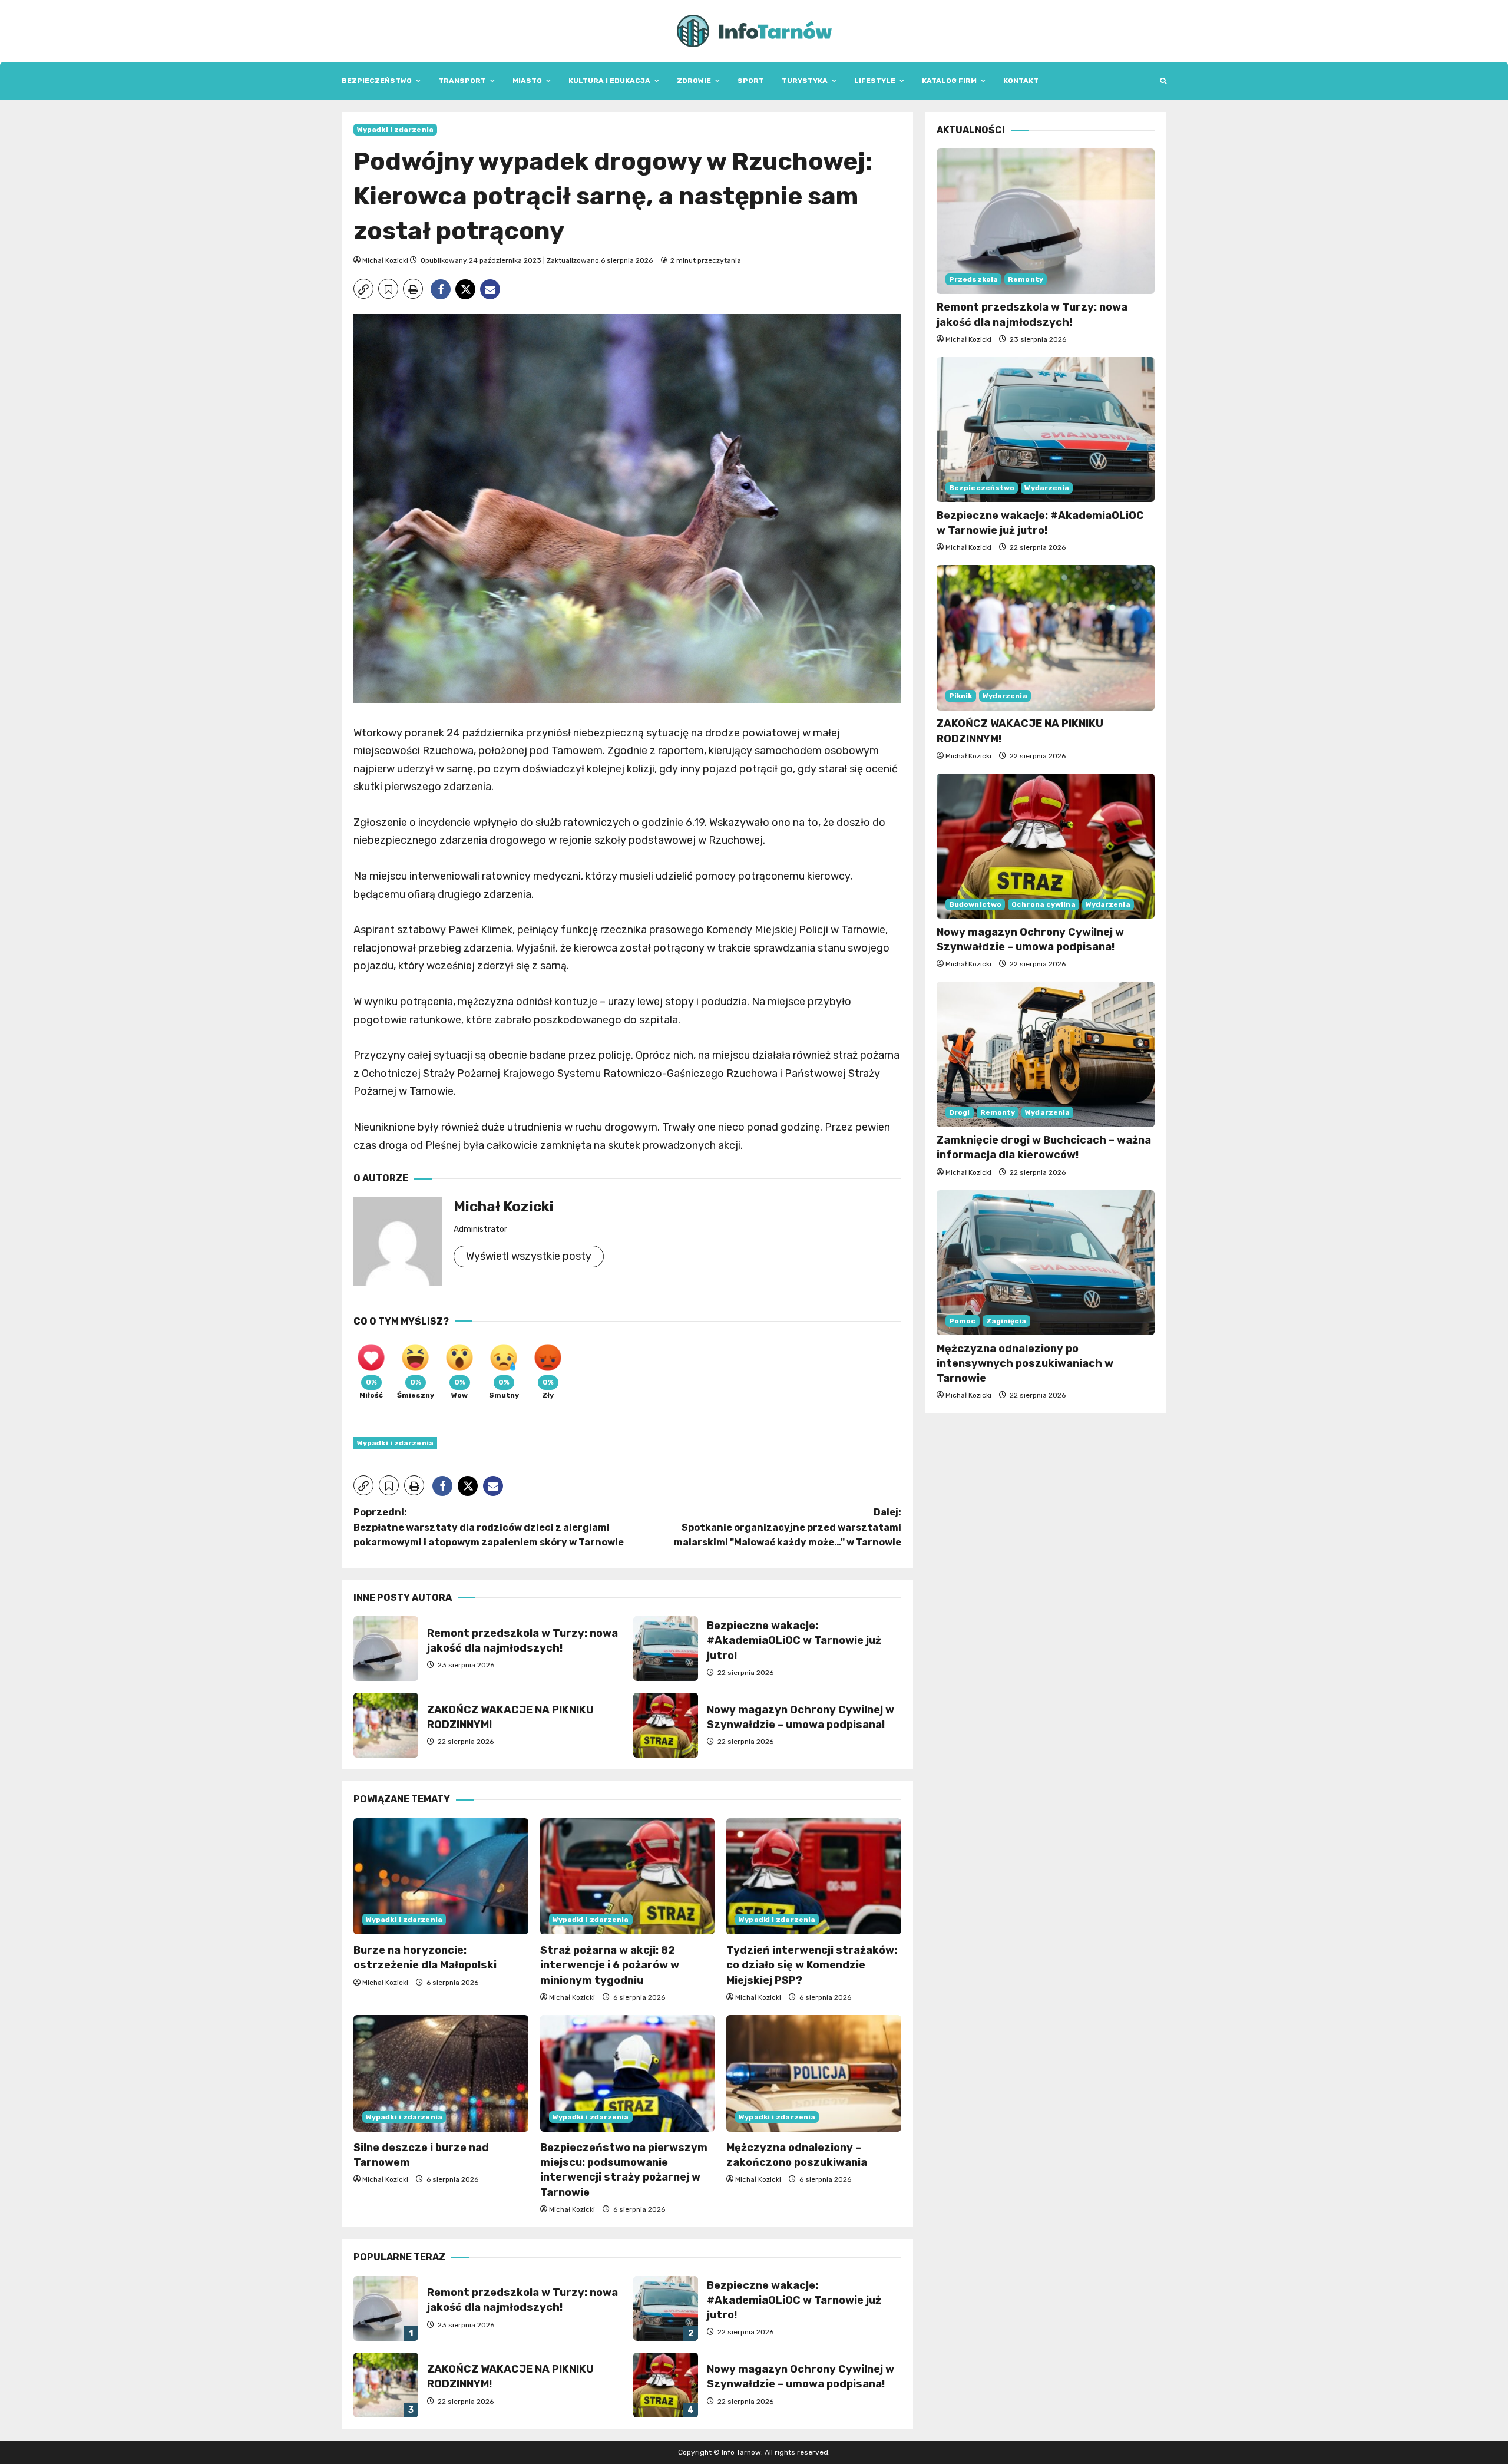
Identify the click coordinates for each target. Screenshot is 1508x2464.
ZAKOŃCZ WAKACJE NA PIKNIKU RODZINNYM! (386, 1725)
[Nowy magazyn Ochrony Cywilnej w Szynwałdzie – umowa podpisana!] (1046, 846)
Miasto (527, 81)
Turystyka (805, 81)
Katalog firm (949, 81)
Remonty (1026, 279)
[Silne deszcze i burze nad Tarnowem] (441, 2073)
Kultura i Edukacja (609, 81)
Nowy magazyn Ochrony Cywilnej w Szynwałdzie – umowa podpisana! (666, 1725)
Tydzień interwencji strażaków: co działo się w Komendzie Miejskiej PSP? (812, 1965)
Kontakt (1021, 81)
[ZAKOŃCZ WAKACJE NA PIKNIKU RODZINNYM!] (1046, 638)
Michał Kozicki (385, 260)
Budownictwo (975, 904)
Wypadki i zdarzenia (395, 130)
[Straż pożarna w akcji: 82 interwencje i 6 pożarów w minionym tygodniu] (628, 1877)
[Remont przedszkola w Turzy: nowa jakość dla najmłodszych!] (1046, 221)
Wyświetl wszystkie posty (529, 1256)
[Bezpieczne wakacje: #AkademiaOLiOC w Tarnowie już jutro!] (1046, 430)
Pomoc (963, 1320)
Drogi (960, 1112)
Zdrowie (694, 81)
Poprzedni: (489, 1527)
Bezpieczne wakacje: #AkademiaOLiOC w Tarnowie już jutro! (666, 1649)
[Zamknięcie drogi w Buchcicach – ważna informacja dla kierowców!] (1046, 1054)
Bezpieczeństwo (377, 81)
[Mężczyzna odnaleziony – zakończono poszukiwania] (814, 2073)
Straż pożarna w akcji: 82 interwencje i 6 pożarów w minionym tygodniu (610, 1965)
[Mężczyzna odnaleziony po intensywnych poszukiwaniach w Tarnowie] (1046, 1263)
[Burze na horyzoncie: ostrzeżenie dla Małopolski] (441, 1877)
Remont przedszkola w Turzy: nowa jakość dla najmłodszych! (386, 1649)
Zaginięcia (1006, 1320)
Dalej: (788, 1527)
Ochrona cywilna (1044, 904)
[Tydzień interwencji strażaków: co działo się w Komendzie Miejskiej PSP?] (814, 1877)
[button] (1163, 81)
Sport (751, 81)
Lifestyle (875, 81)
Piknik (961, 696)
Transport (462, 81)
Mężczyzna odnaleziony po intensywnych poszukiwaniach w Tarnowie (1025, 1363)
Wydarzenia (1047, 487)
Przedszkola (973, 279)
